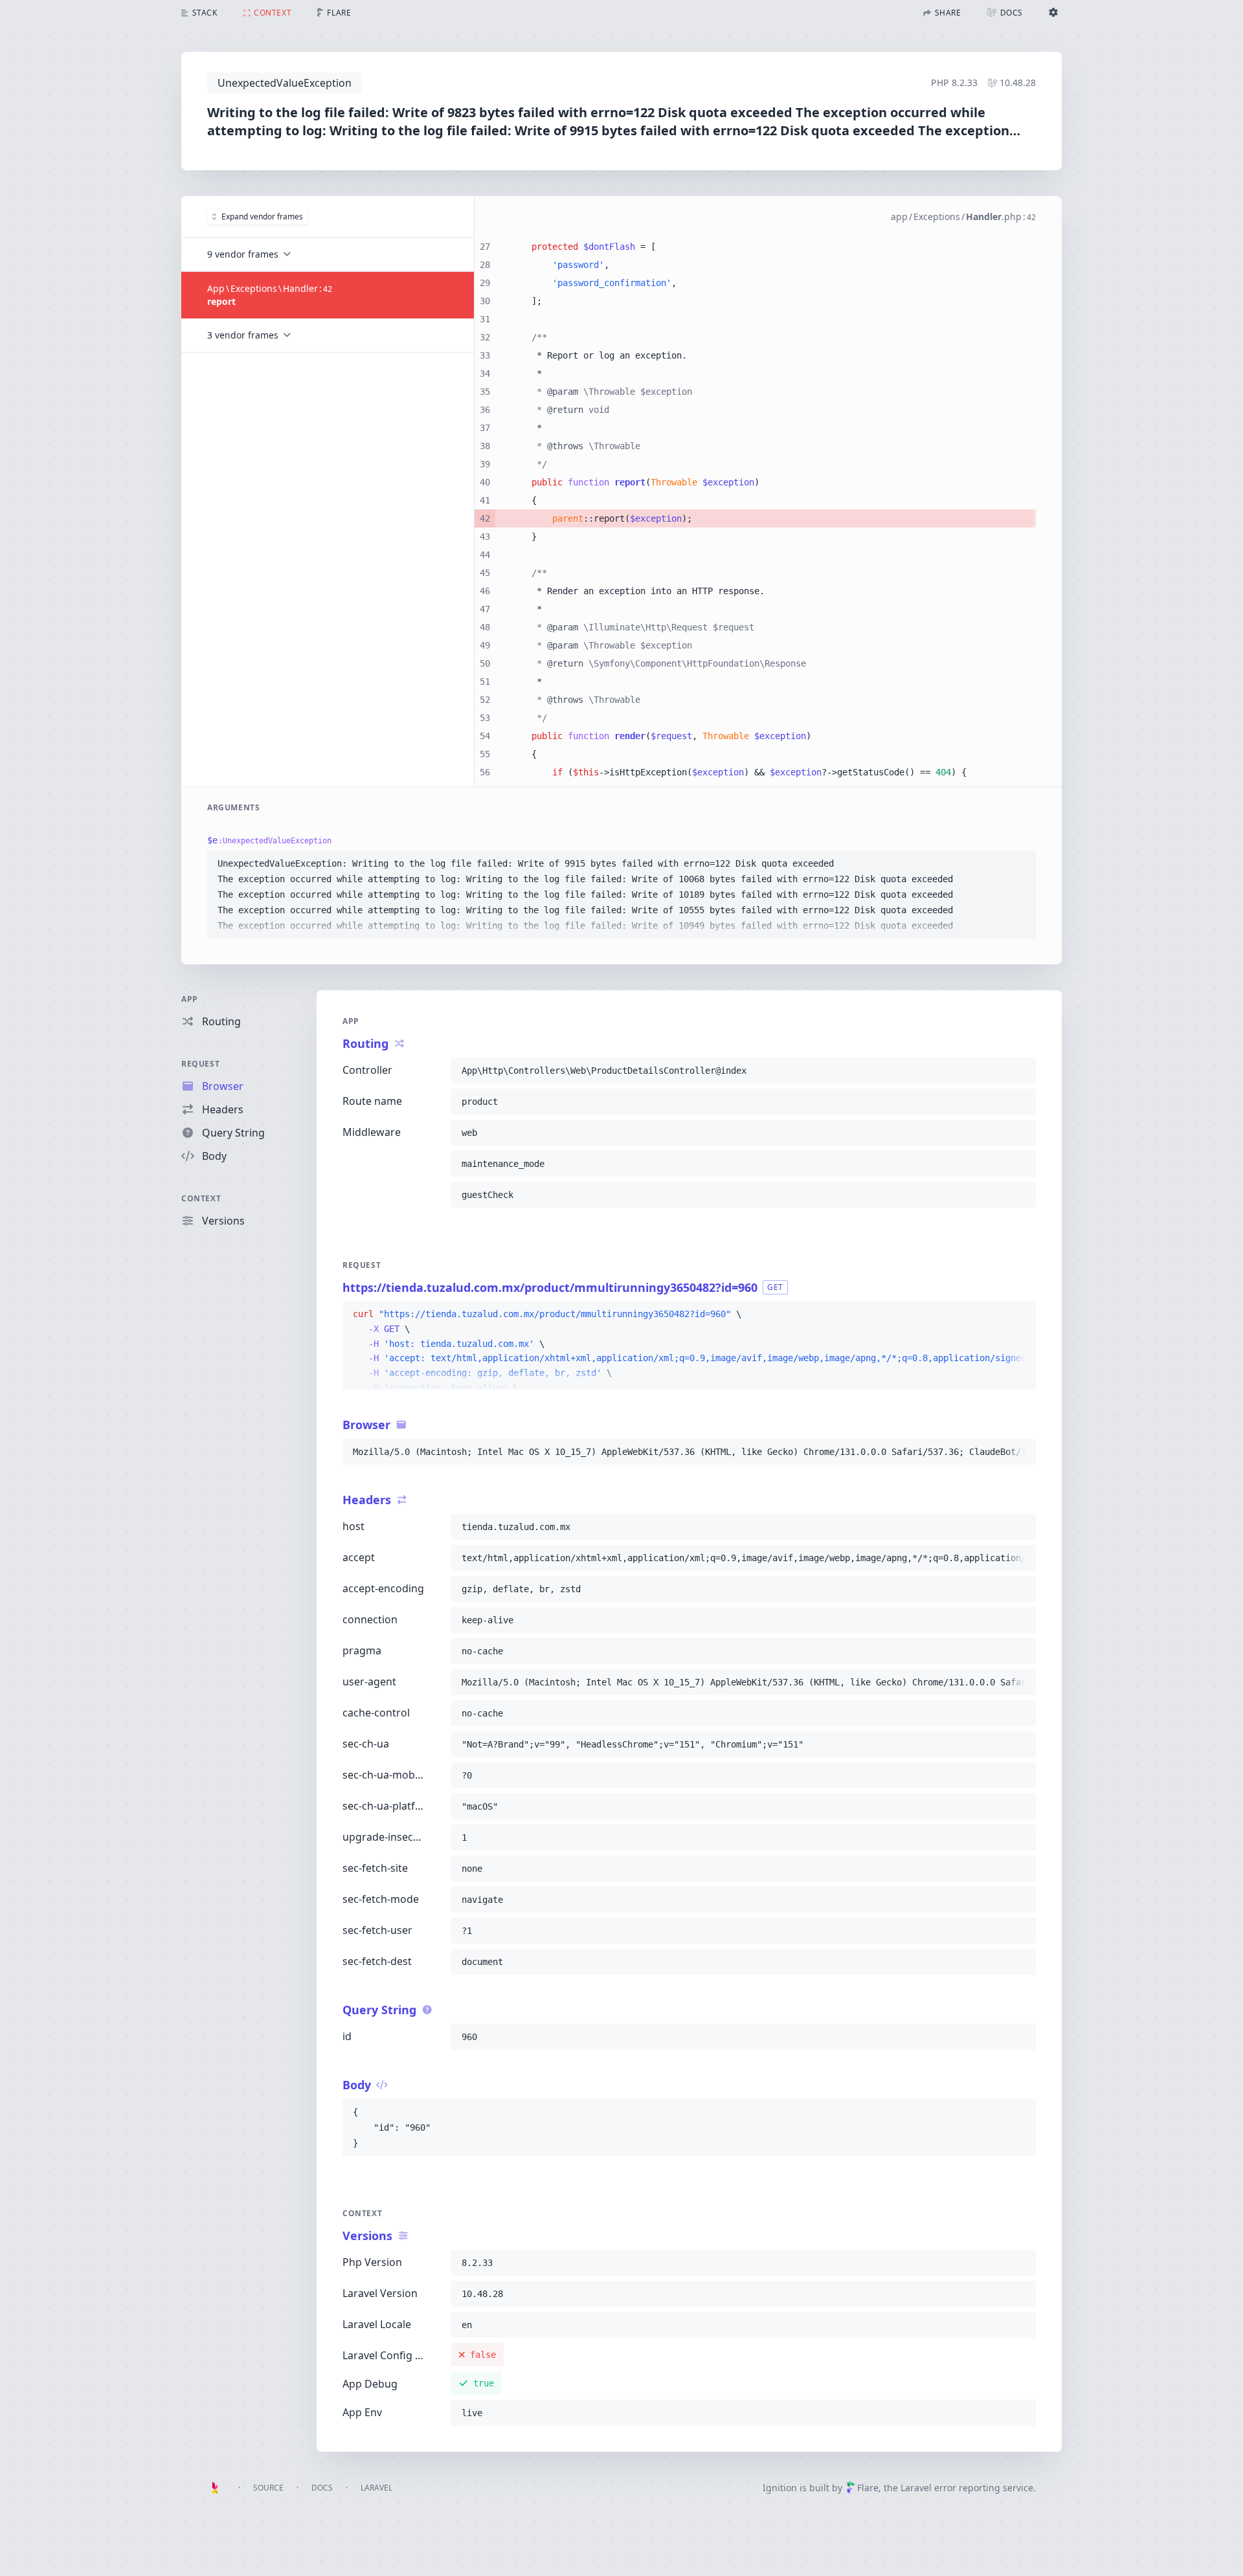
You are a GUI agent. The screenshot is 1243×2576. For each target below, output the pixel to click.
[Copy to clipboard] (1020, 863)
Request (200, 1064)
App (190, 999)
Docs (322, 2488)
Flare (868, 2488)
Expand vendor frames (262, 217)
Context (201, 1198)
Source (268, 2488)
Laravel (376, 2488)
